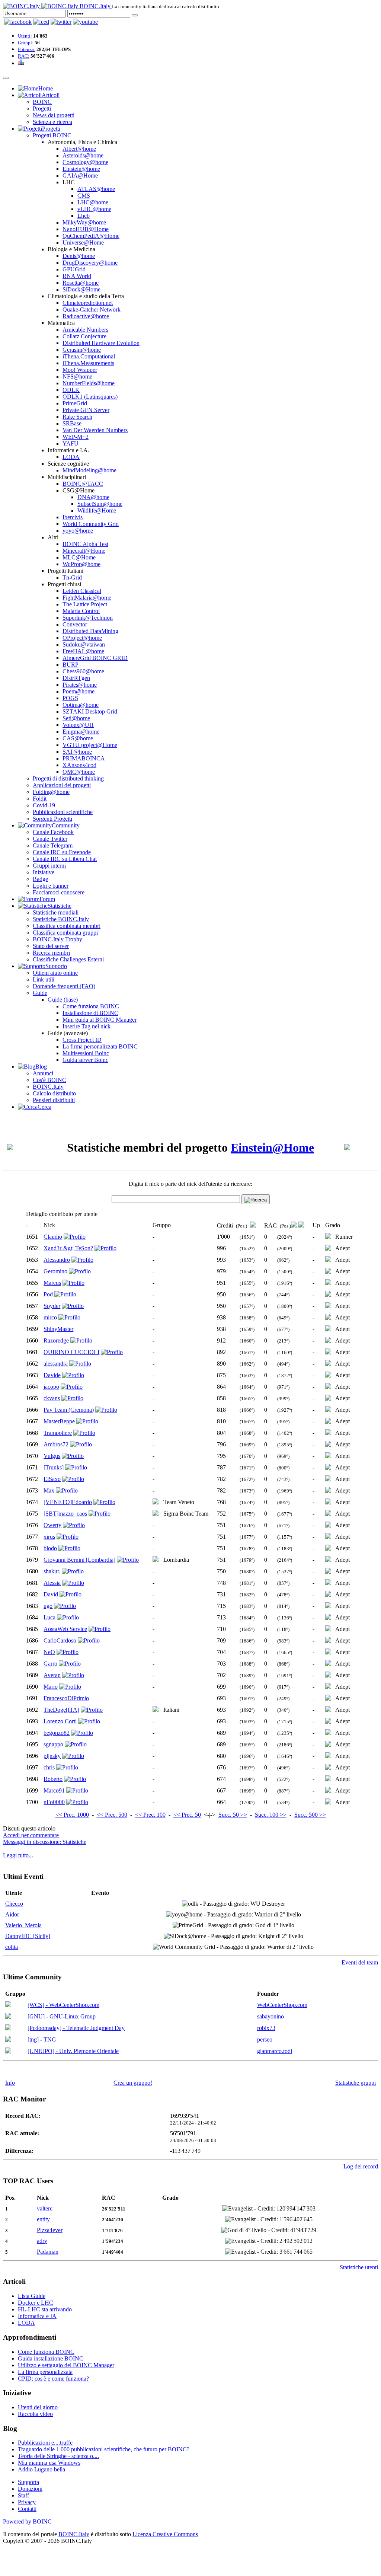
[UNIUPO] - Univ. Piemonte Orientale (73, 2051)
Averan (52, 1675)
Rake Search (77, 417)
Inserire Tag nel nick (87, 1026)
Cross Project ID (82, 1040)
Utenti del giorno (38, 2407)
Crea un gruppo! (133, 2083)
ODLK (71, 390)
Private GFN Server (86, 410)
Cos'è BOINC (49, 1080)
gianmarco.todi (275, 2051)
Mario (51, 1687)
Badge (40, 879)
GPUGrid (74, 269)
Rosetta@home (81, 283)
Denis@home (79, 256)
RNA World (77, 276)
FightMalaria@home (87, 598)
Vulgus (52, 1456)
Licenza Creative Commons (165, 2534)
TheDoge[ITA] (61, 1710)
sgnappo (53, 1744)
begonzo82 (57, 1733)
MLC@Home (79, 557)
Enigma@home (81, 732)
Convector (75, 624)
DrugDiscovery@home (90, 263)
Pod (48, 1294)
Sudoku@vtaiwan (84, 644)
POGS (70, 698)
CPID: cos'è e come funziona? (53, 2379)
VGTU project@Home (90, 745)
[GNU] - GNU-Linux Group (62, 2016)
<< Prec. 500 (112, 1815)
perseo (265, 2039)
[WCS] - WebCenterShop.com (63, 2005)
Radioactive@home (86, 316)
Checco (14, 1904)
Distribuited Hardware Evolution (101, 343)
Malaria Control (81, 611)
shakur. (52, 1571)
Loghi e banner (51, 886)
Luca (49, 1617)
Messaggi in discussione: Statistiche (45, 1842)
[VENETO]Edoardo (68, 1502)
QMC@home (79, 772)
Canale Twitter (50, 839)
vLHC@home (94, 209)
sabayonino (270, 2016)
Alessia (52, 1583)
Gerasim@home (82, 350)
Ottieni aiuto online (55, 973)
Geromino (55, 1271)
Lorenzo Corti (60, 1721)
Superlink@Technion (88, 618)
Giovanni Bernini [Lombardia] (79, 1560)
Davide (52, 1375)
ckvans (52, 1398)
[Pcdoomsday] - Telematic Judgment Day (76, 2028)
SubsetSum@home (100, 504)
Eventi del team (360, 1962)
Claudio (53, 1237)
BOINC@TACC (83, 484)
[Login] (135, 15)
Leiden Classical (82, 591)
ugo (48, 1606)
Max (49, 1490)
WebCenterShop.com (282, 2005)
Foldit (40, 799)
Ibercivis (73, 517)
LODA (71, 457)
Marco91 (54, 1790)
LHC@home (93, 202)
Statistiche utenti (359, 2267)
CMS (84, 196)
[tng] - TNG (42, 2039)
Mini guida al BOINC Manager (100, 1020)
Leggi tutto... (18, 1855)
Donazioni (30, 2489)
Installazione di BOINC (90, 1013)
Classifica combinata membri (67, 926)
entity (43, 2219)
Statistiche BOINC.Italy (61, 919)
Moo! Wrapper (80, 370)
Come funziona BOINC (91, 1006)
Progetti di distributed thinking (68, 778)
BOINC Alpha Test (85, 544)
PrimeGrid (75, 403)
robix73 (266, 2028)
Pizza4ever (50, 2230)
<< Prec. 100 (150, 1815)
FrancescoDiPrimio (66, 1698)
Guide (40, 993)
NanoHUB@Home (86, 229)
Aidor (12, 1914)
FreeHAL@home (83, 651)
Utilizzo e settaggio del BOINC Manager (66, 2365)
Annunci (43, 1073)
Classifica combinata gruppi (65, 933)
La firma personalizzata (45, 2372)
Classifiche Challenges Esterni (68, 959)
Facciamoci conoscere (59, 892)
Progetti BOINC (52, 135)
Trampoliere (58, 1433)
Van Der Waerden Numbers (95, 430)
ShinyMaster (58, 1329)
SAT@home (77, 752)
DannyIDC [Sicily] (28, 1936)
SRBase (72, 423)
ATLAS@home (96, 189)
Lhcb (84, 216)
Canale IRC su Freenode (62, 852)
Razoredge (56, 1340)
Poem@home (79, 691)
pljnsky (52, 1756)
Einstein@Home (272, 1147)
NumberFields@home (89, 383)
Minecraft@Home (84, 551)
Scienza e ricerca (52, 122)
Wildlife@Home (97, 510)
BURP (71, 665)
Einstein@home (81, 169)
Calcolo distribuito (54, 1093)
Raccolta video (35, 2414)
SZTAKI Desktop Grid (90, 711)
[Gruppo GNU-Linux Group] (8, 2017)
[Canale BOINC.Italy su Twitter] (61, 22)
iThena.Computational (89, 356)
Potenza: (27, 49)
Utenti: (25, 36)
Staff (23, 2495)
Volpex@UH (78, 725)
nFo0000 (54, 1802)
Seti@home (76, 718)
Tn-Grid (72, 577)
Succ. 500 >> (310, 1815)
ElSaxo (52, 1479)
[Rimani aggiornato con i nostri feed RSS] (85, 22)
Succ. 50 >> (233, 1815)
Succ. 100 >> (271, 1815)
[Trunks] (54, 1467)
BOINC (42, 102)
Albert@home (79, 149)
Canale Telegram (53, 845)
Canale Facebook (53, 832)
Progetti (42, 108)
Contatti (27, 2509)
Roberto (53, 1779)
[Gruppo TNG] (8, 2040)
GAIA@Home (80, 175)
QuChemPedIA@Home (91, 236)
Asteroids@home (83, 155)
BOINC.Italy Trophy (57, 939)
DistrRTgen (76, 678)
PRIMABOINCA (84, 758)
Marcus (52, 1283)
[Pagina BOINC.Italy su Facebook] (18, 22)
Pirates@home (80, 685)
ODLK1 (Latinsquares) (90, 397)
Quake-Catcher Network (92, 309)
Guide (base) (63, 1000)
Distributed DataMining (90, 631)
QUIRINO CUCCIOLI (71, 1352)
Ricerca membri (51, 953)
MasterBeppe (59, 1421)
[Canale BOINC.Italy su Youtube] (41, 22)
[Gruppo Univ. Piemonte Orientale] (8, 2051)
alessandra (56, 1364)
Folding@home (51, 792)
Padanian (48, 2252)
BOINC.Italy (48, 1087)
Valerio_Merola (23, 1925)
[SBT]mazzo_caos (65, 1514)
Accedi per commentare (31, 1835)
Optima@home (81, 705)
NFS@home (77, 376)
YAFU (71, 443)
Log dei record (361, 2166)
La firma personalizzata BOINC (100, 1046)
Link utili (44, 979)
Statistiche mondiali (56, 912)
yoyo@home (78, 531)
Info (10, 2083)
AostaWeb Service (65, 1629)
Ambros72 (56, 1444)
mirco (50, 1317)
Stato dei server (51, 946)
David (51, 1594)
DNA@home (93, 497)
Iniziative (44, 872)
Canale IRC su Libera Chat (65, 859)
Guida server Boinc (85, 1060)
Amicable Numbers (85, 330)
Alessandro (57, 1260)
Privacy (27, 2502)
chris (49, 1767)
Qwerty (52, 1525)
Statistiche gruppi (356, 2083)
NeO (49, 1652)
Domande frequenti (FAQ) (64, 986)
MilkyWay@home (84, 222)
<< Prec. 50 (187, 1815)
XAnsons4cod (79, 765)
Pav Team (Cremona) (69, 1410)
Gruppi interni (49, 866)
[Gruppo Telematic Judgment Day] (8, 2028)
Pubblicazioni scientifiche (63, 812)
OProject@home (82, 638)
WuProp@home (81, 564)
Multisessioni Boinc (86, 1053)
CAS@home (78, 738)
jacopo (51, 1387)
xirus (49, 1537)
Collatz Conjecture (84, 336)
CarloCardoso (60, 1640)
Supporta (28, 2482)
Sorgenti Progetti (52, 819)
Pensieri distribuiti (54, 1100)
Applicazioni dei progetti (62, 785)
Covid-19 (44, 805)
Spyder (52, 1306)
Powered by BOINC (27, 2521)
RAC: (24, 56)
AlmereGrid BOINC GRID (95, 658)
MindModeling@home (89, 470)
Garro (50, 1664)
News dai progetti (54, 115)
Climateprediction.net (88, 303)
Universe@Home (83, 242)
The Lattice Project (85, 604)
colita (12, 1947)
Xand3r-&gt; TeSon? (68, 1248)
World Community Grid (91, 524)
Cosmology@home (85, 162)
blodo (50, 1548)
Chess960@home (83, 671)
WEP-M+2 (76, 437)
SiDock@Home (81, 289)
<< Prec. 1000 (72, 1815)
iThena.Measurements (88, 363)
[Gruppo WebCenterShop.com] (8, 2005)
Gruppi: (26, 43)
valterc (45, 2208)
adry (42, 2241)
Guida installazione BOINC (51, 2358)
